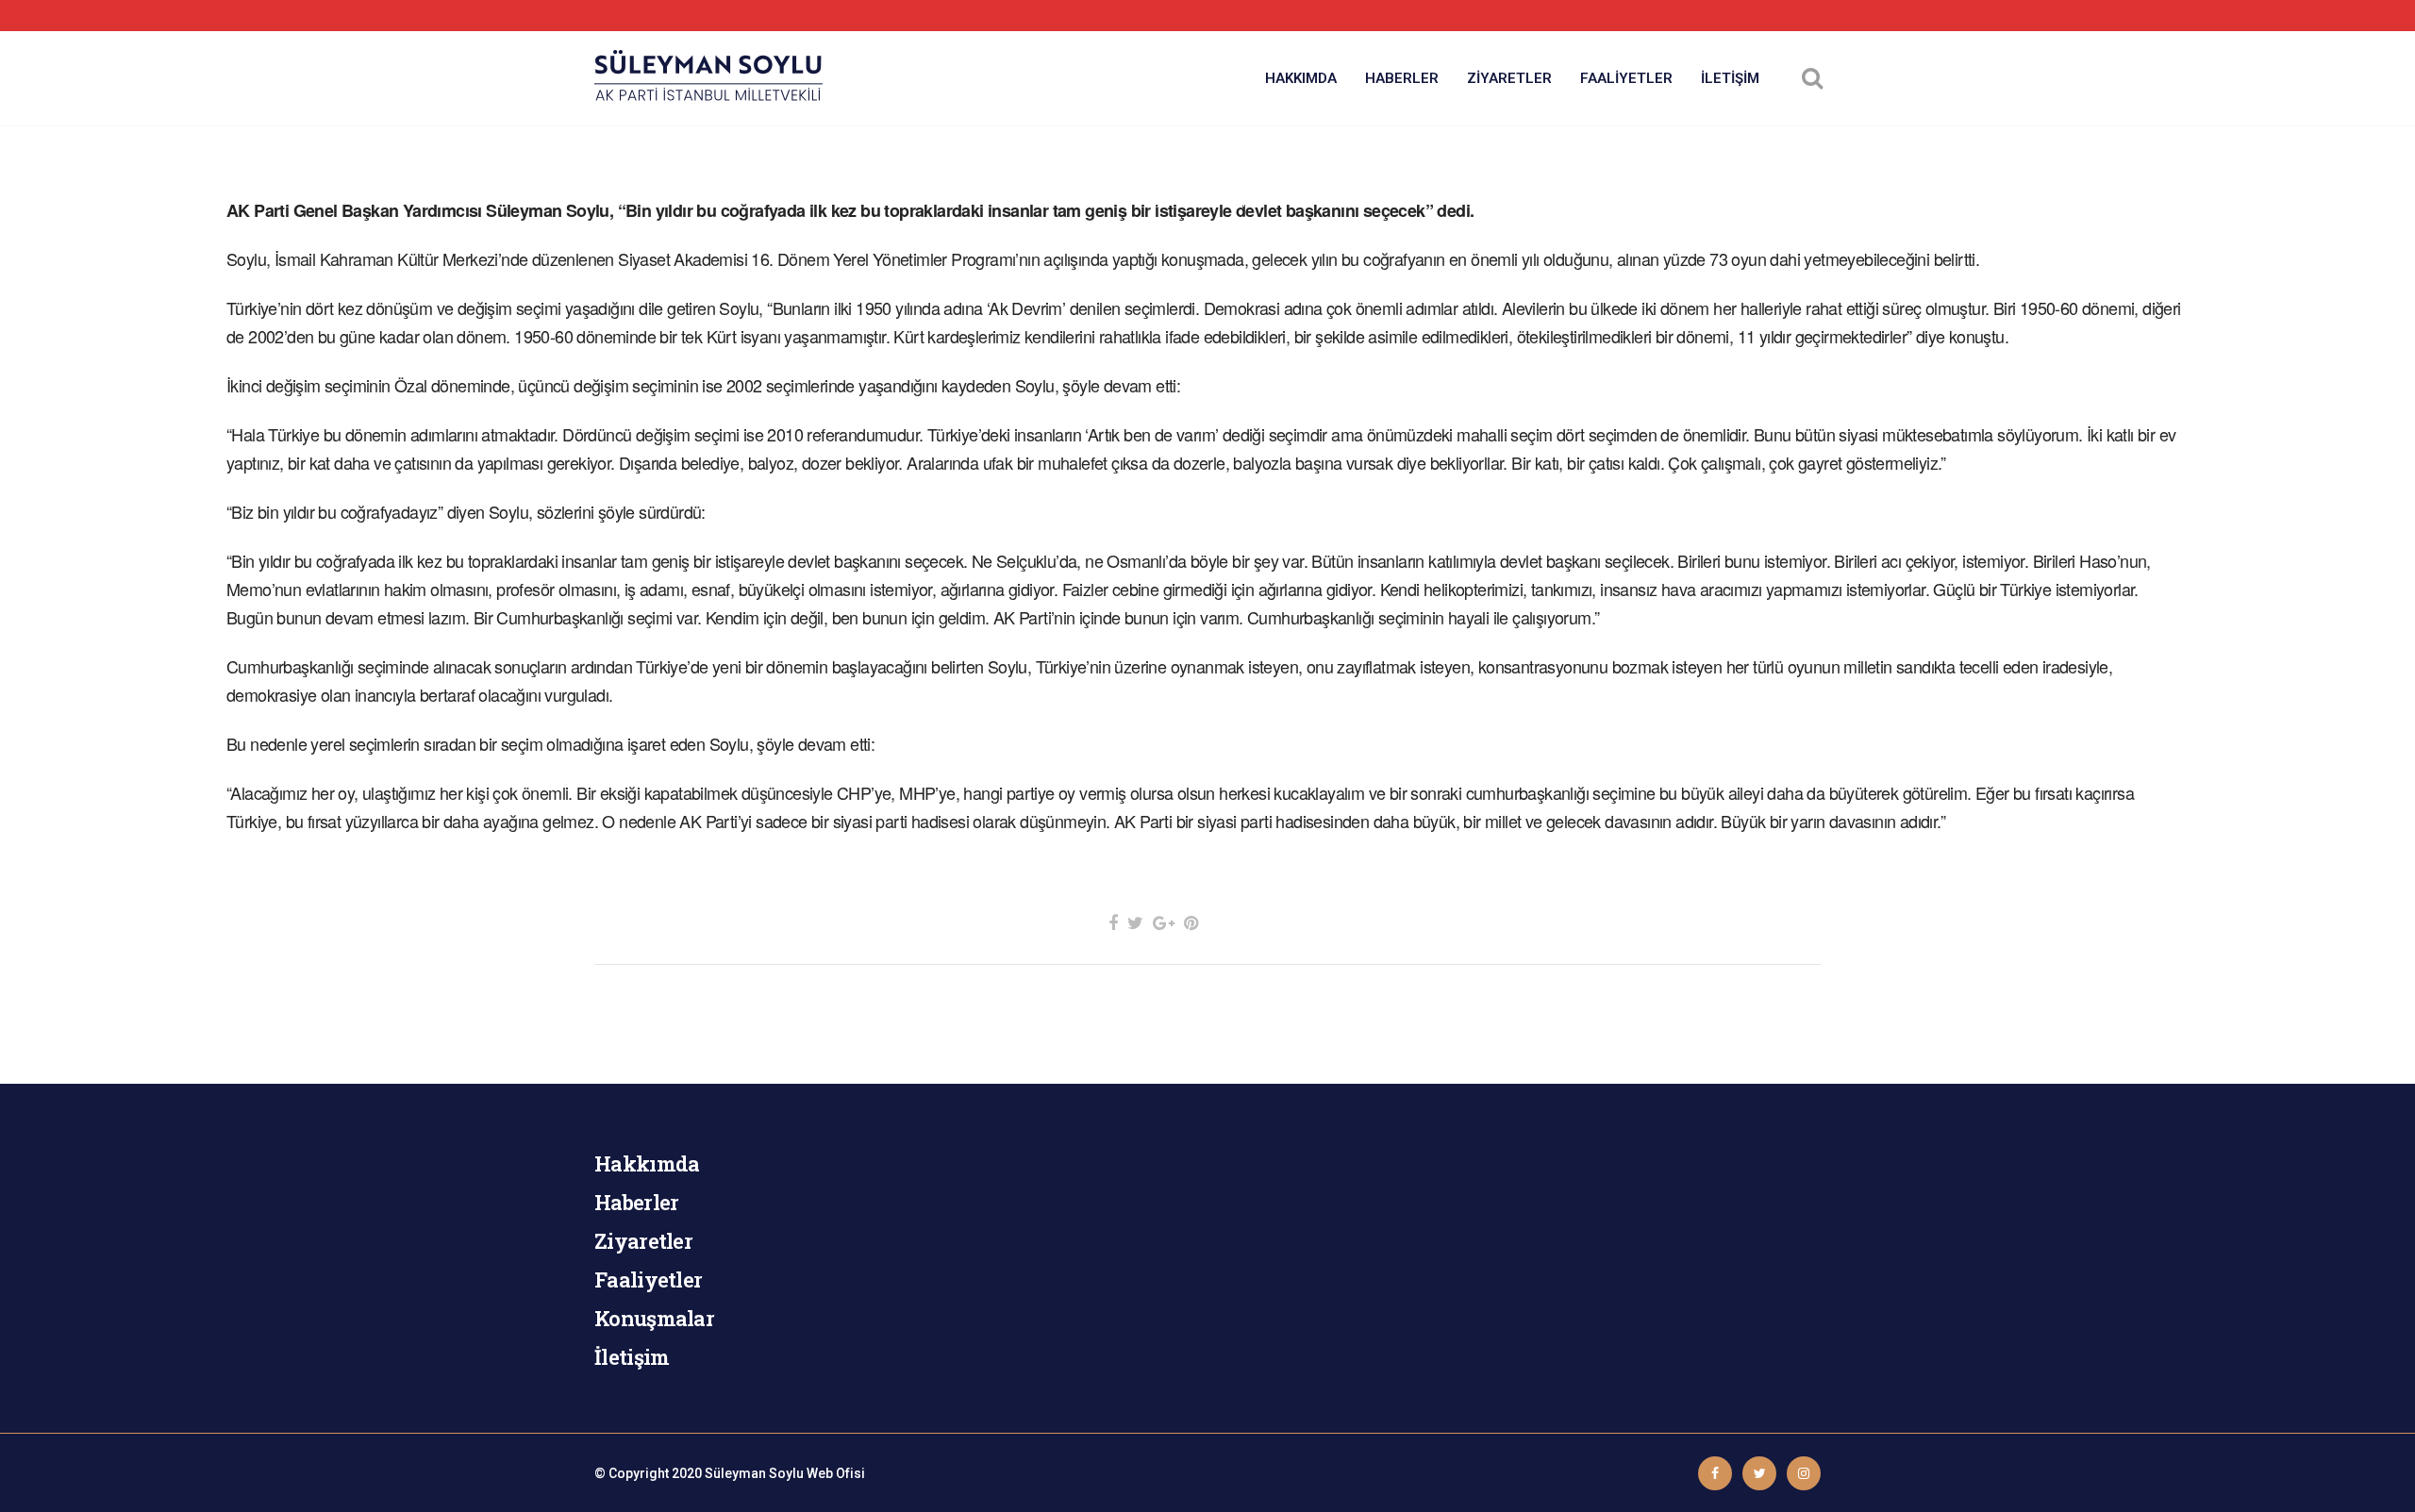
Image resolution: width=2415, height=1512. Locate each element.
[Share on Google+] (1164, 923)
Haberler (636, 1202)
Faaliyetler (648, 1279)
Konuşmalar (654, 1318)
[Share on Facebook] (1113, 923)
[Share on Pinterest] (1191, 923)
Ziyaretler (643, 1241)
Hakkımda (647, 1163)
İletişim (632, 1357)
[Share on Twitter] (1135, 923)
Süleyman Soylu (754, 1473)
